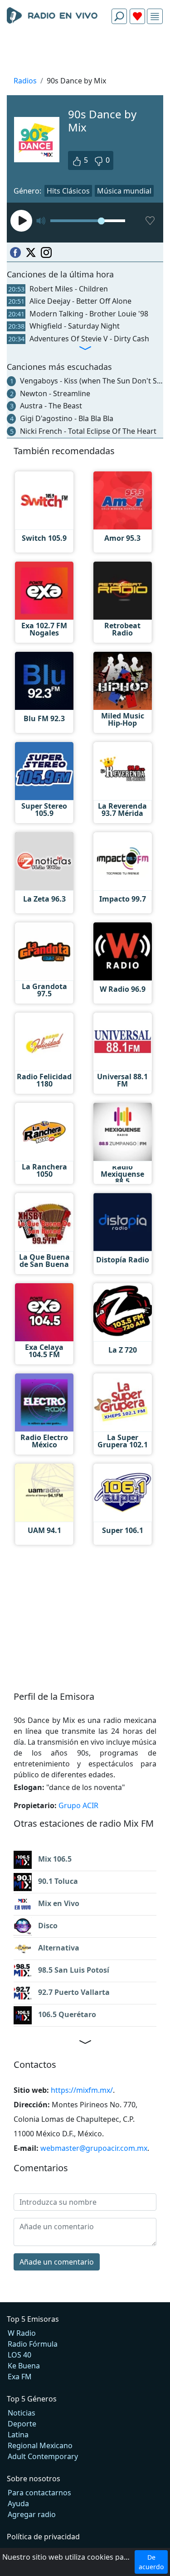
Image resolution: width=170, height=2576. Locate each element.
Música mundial (124, 191)
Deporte (22, 2424)
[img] (155, 17)
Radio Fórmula (33, 2344)
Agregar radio (32, 2514)
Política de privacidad (43, 2537)
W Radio (22, 2333)
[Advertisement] (85, 53)
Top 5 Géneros (32, 2399)
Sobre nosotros (34, 2479)
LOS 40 (19, 2355)
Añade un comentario (57, 2262)
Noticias (22, 2413)
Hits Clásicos (68, 191)
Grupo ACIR (78, 1805)
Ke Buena (24, 2366)
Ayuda (18, 2503)
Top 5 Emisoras (33, 2319)
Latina (18, 2435)
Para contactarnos (39, 2493)
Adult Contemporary (43, 2456)
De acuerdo (151, 2562)
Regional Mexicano (40, 2445)
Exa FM (20, 2377)
